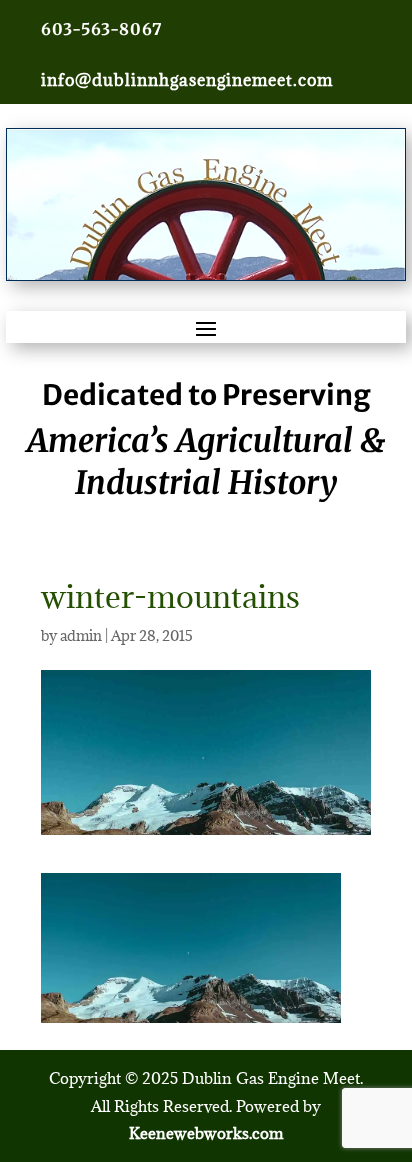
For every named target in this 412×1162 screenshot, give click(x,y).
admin (81, 635)
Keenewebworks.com (206, 1133)
